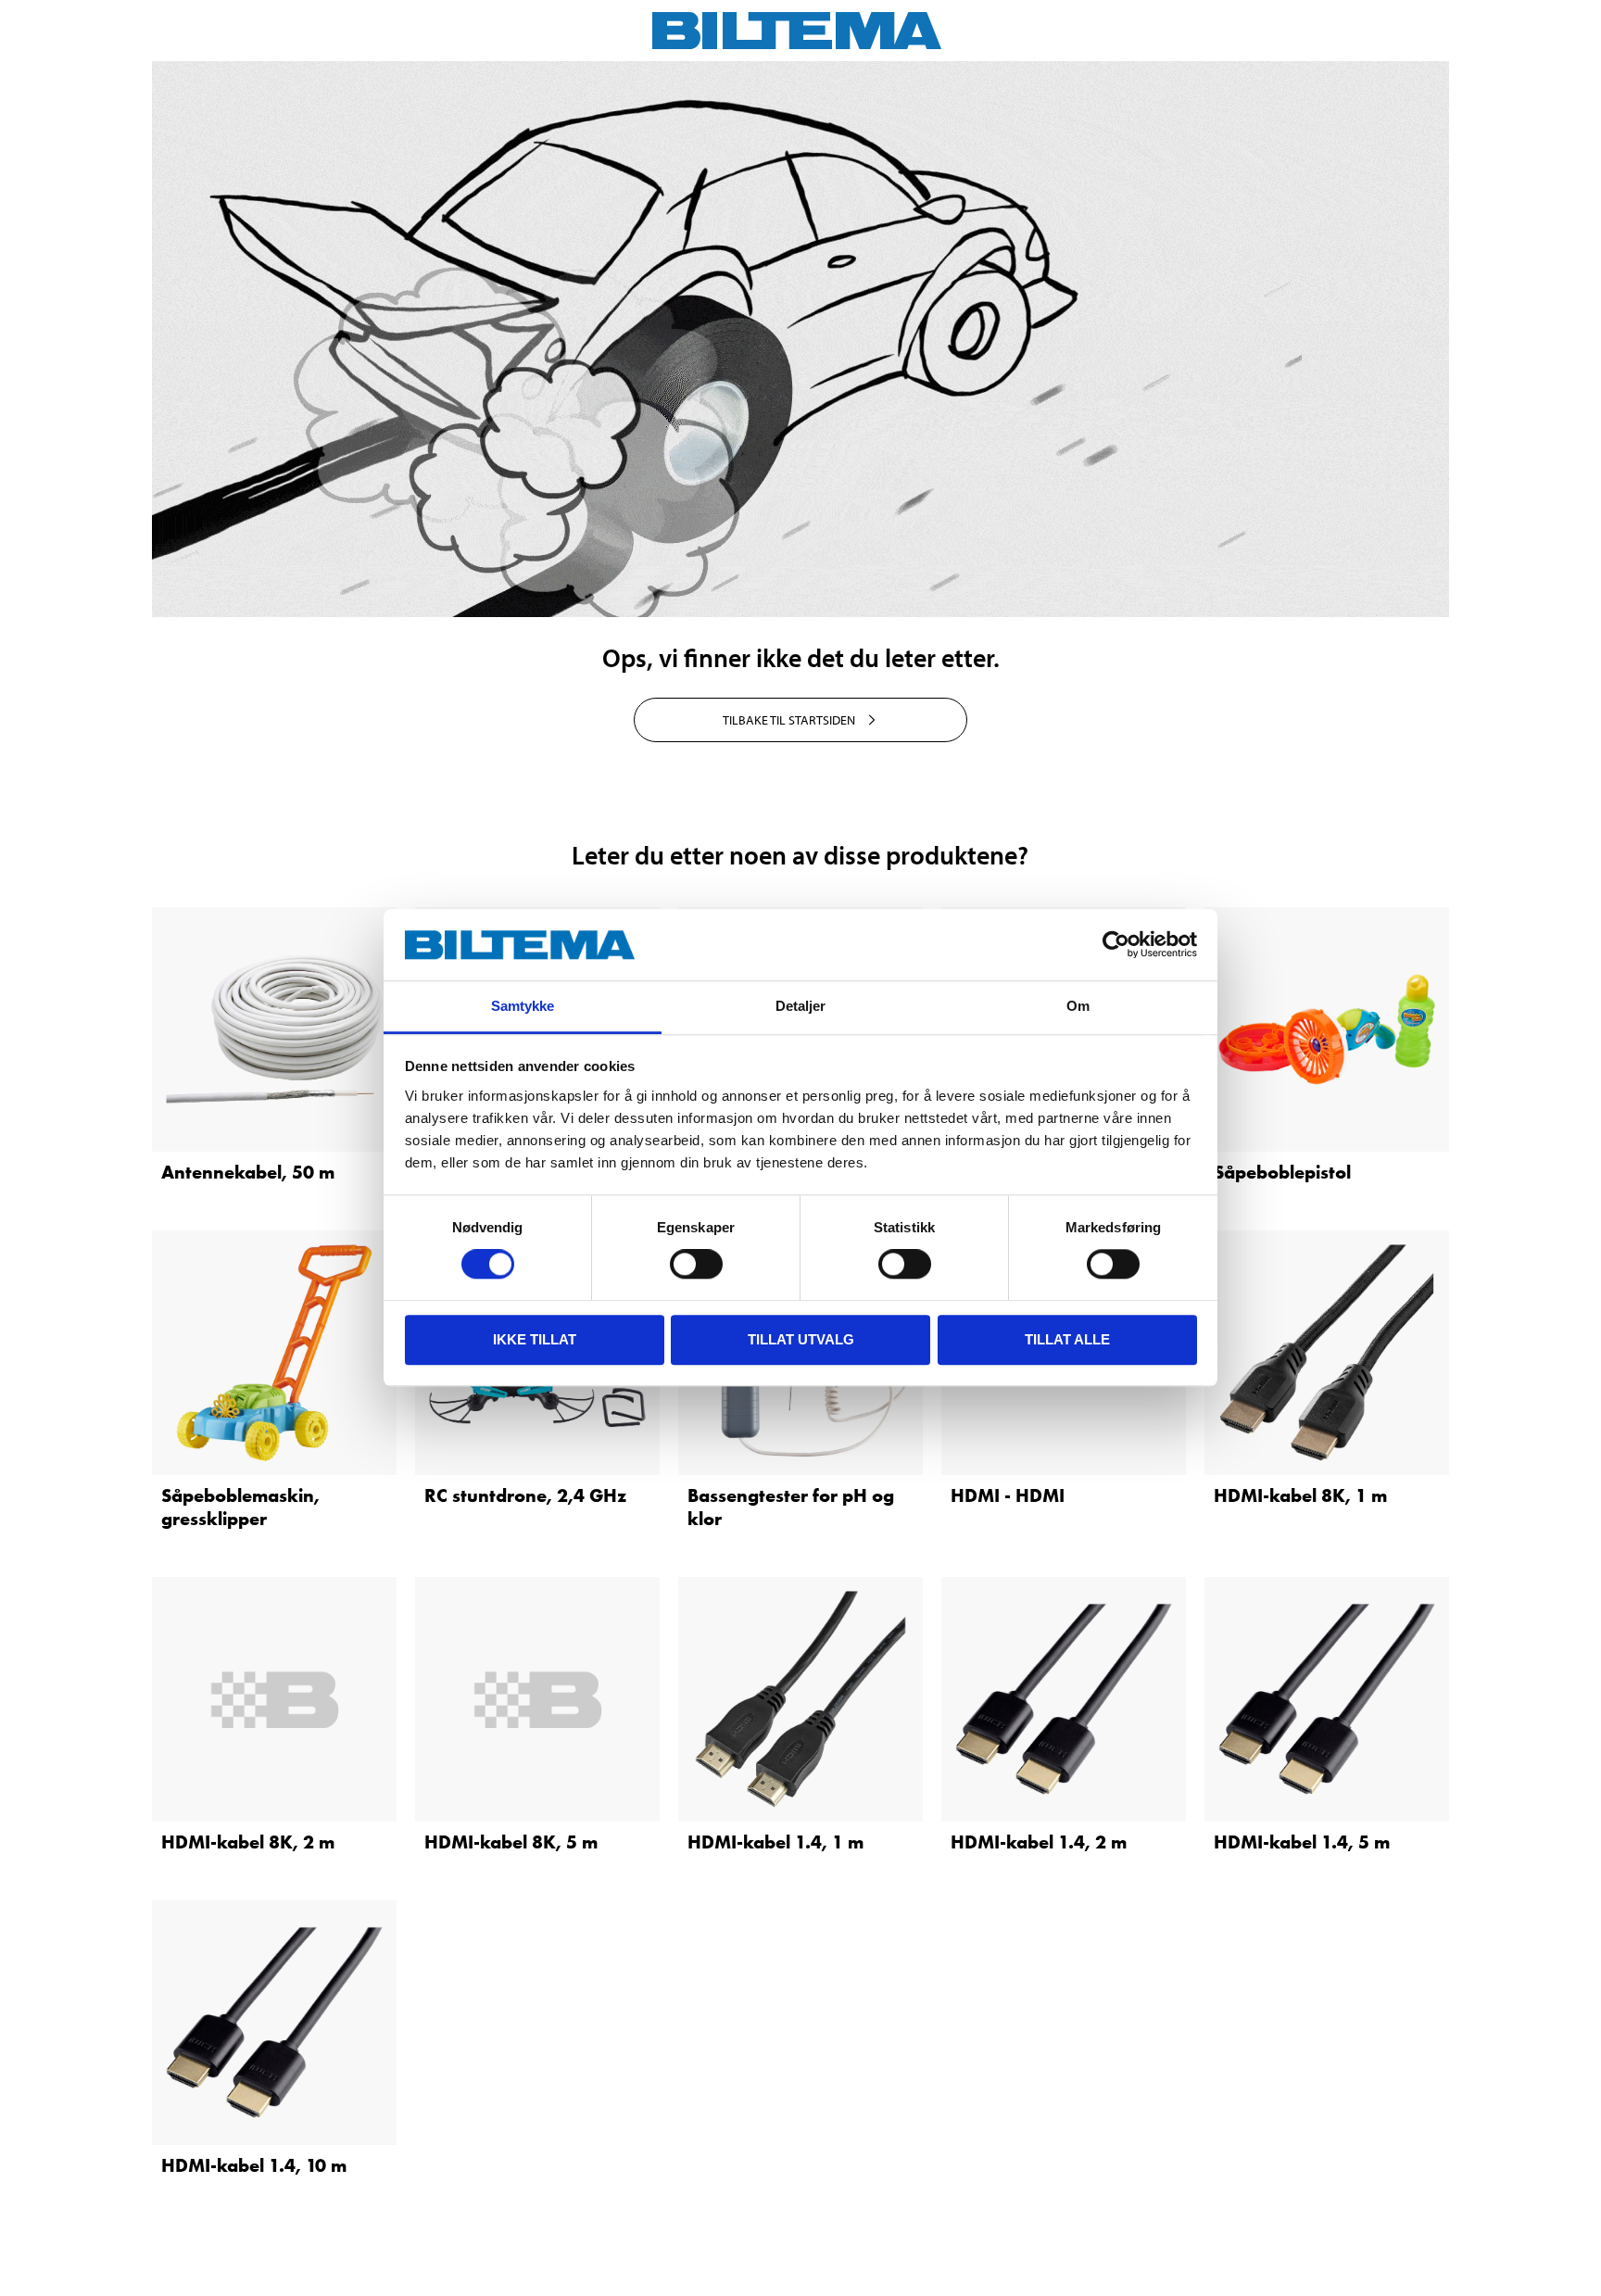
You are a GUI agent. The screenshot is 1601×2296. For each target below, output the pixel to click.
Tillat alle (1067, 1339)
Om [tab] (1078, 1006)
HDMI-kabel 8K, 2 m (248, 1842)
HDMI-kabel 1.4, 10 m (254, 2165)
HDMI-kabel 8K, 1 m (1300, 1495)
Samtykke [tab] (523, 1006)
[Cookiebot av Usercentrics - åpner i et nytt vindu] (1116, 945)
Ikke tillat (535, 1339)
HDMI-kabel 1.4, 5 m (1302, 1842)
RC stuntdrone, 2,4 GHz (525, 1495)
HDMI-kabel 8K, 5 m (511, 1842)
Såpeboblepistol (1282, 1172)
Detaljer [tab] (801, 1006)
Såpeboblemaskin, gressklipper (240, 1507)
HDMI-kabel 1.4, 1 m (775, 1842)
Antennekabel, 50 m (248, 1172)
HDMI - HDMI (1008, 1495)
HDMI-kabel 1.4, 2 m (1039, 1842)
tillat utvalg (801, 1339)
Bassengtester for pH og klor (791, 1507)
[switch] (696, 1264)
